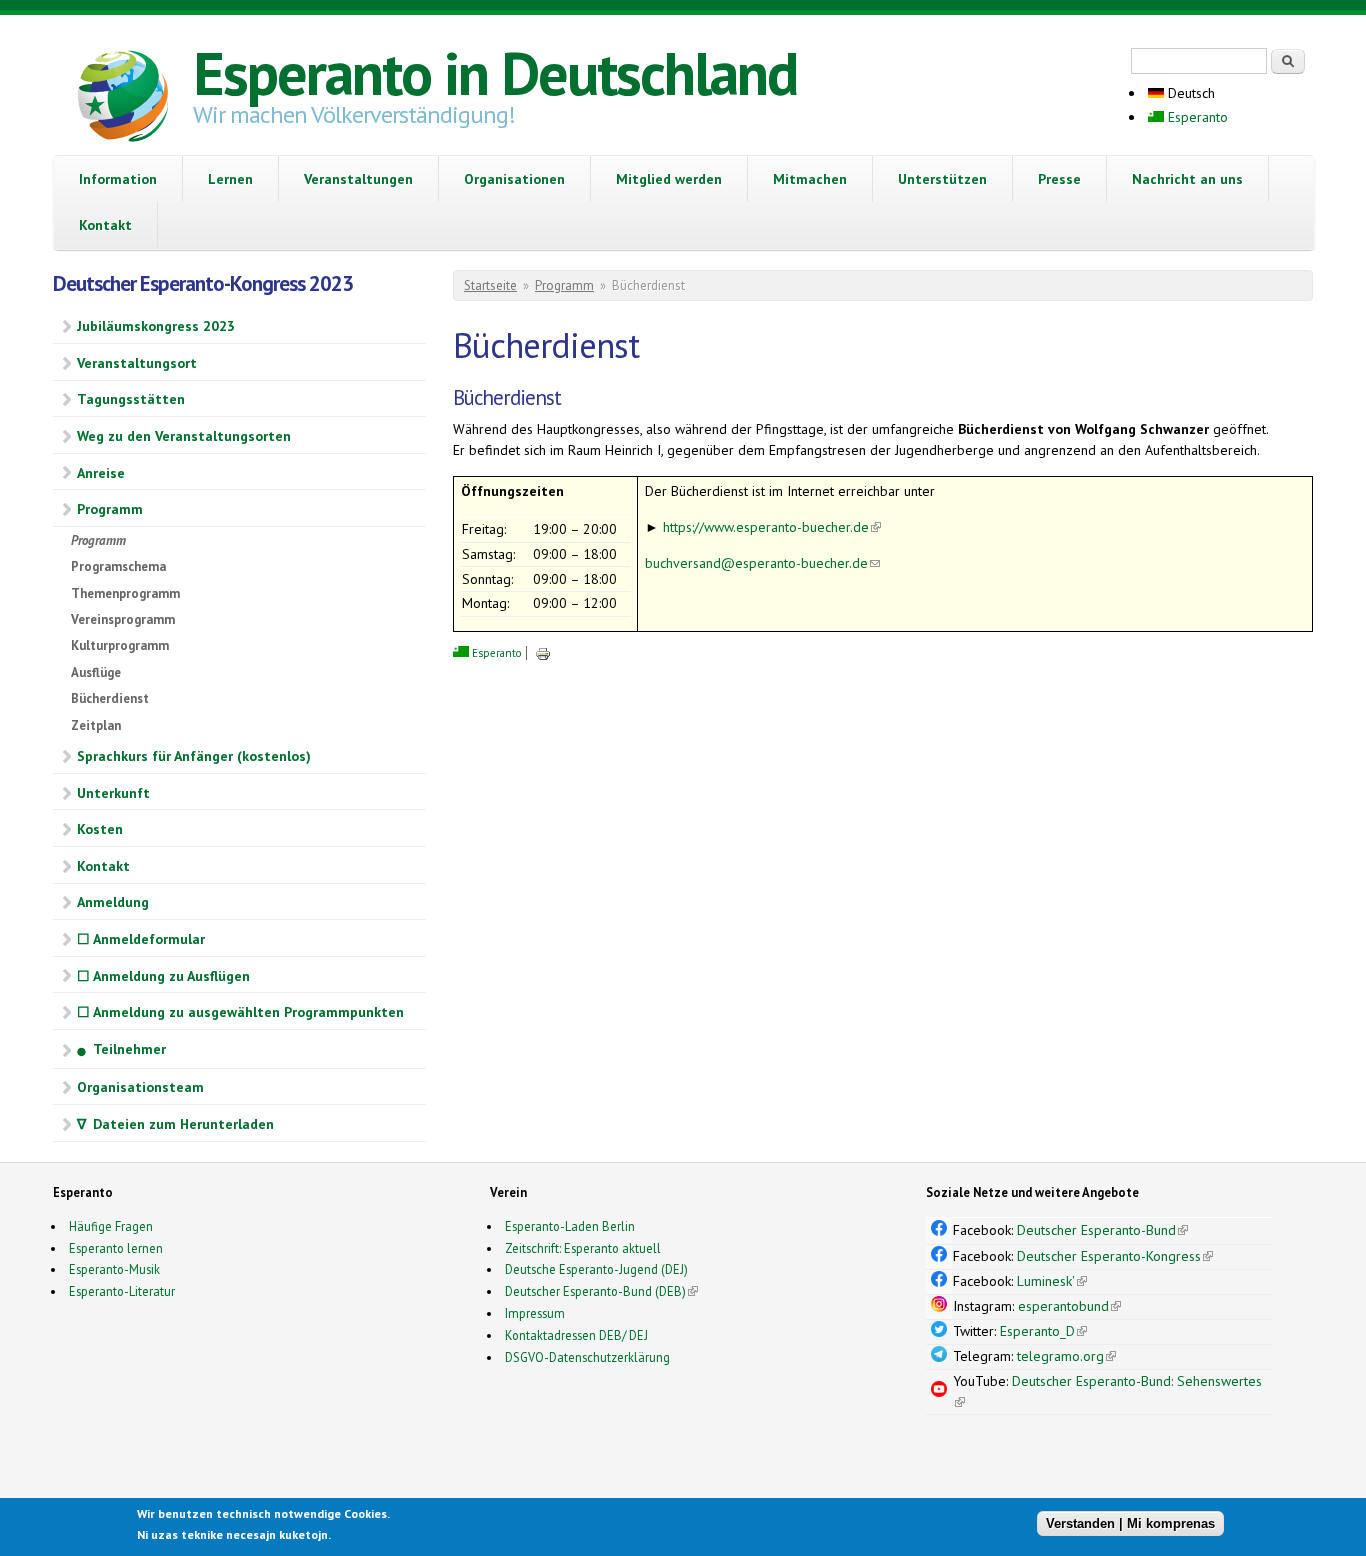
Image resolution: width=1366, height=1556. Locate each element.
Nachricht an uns (1187, 179)
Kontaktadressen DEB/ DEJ (576, 1335)
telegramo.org (1066, 1356)
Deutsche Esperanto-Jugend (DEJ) (596, 1269)
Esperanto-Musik (114, 1269)
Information (118, 179)
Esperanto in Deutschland (495, 73)
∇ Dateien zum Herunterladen (175, 1124)
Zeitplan (96, 725)
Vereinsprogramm (123, 619)
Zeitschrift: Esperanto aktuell (583, 1248)
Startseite (490, 285)
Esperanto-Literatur (122, 1291)
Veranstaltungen (358, 179)
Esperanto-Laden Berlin (570, 1226)
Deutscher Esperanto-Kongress (1115, 1256)
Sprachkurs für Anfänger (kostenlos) (194, 756)
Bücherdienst (110, 698)
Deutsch (1189, 93)
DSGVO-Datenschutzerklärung (587, 1357)
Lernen (230, 179)
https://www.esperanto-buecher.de (772, 527)
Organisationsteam (140, 1087)
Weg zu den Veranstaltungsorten (184, 436)
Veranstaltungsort (137, 363)
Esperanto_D (1043, 1331)
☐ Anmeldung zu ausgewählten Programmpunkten (240, 1012)
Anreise (101, 473)
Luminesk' (1052, 1281)
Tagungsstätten (131, 399)
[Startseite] (123, 99)
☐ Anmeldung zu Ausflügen (163, 976)
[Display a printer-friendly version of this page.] (543, 653)
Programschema (118, 566)
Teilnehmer (121, 1049)
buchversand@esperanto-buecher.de (762, 563)
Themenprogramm (125, 593)
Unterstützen (942, 179)
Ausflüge (96, 672)
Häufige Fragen (111, 1226)
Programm (110, 509)
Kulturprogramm (120, 645)
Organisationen (514, 179)
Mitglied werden (669, 179)
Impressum (535, 1313)
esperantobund (1069, 1306)
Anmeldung (113, 902)
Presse (1059, 179)
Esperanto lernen (116, 1248)
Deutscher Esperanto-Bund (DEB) (595, 1291)
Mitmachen (810, 179)
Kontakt (105, 225)
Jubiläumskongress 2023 (156, 326)
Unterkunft (113, 793)
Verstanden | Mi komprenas (1130, 1523)
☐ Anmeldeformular (141, 939)
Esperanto (1196, 117)
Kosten (100, 829)
